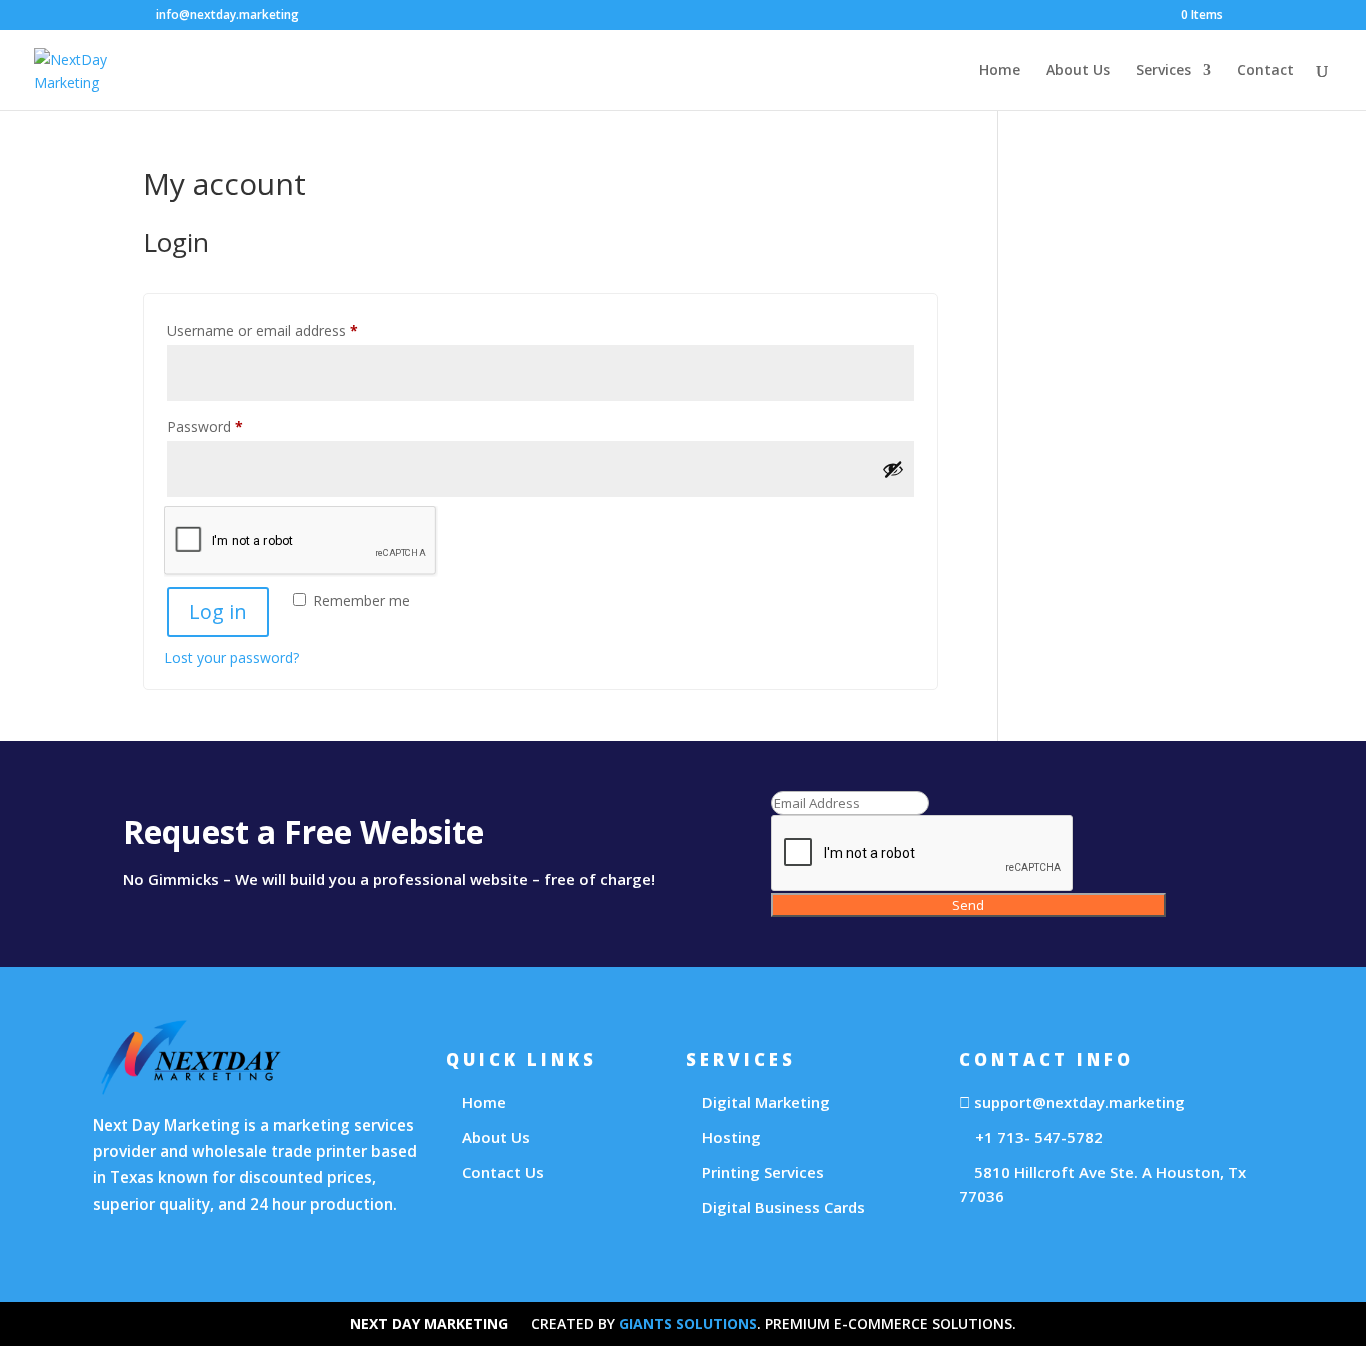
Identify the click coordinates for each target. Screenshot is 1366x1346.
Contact (1265, 71)
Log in (218, 611)
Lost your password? (231, 657)
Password (233, 424)
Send (968, 905)
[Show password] (893, 469)
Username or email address (290, 328)
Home (999, 71)
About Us (1078, 71)
